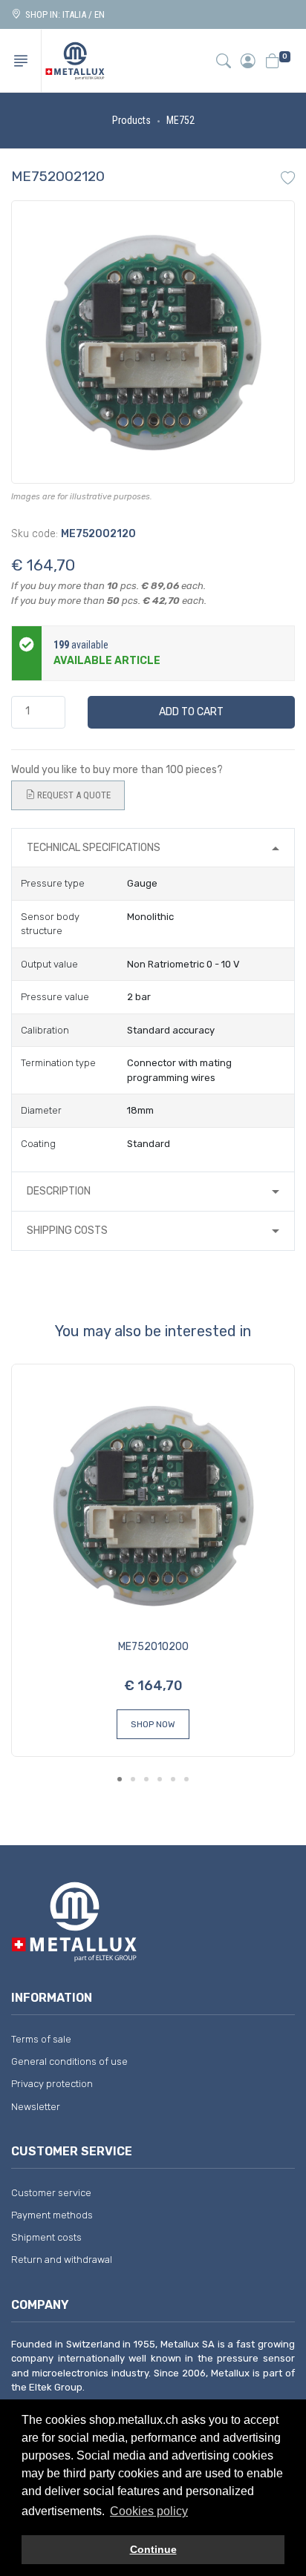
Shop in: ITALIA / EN (63, 14)
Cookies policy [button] (149, 2511)
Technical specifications (94, 848)
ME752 (180, 120)
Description (59, 1191)
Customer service (51, 2193)
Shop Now (153, 1724)
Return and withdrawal (62, 2260)
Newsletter (36, 2107)
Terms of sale (41, 2039)
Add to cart (191, 712)
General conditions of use (69, 2061)
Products (131, 120)
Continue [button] (153, 2549)
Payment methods (52, 2215)
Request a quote (73, 795)
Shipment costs (46, 2237)
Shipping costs (67, 1230)
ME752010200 (153, 1647)
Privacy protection (52, 2084)
